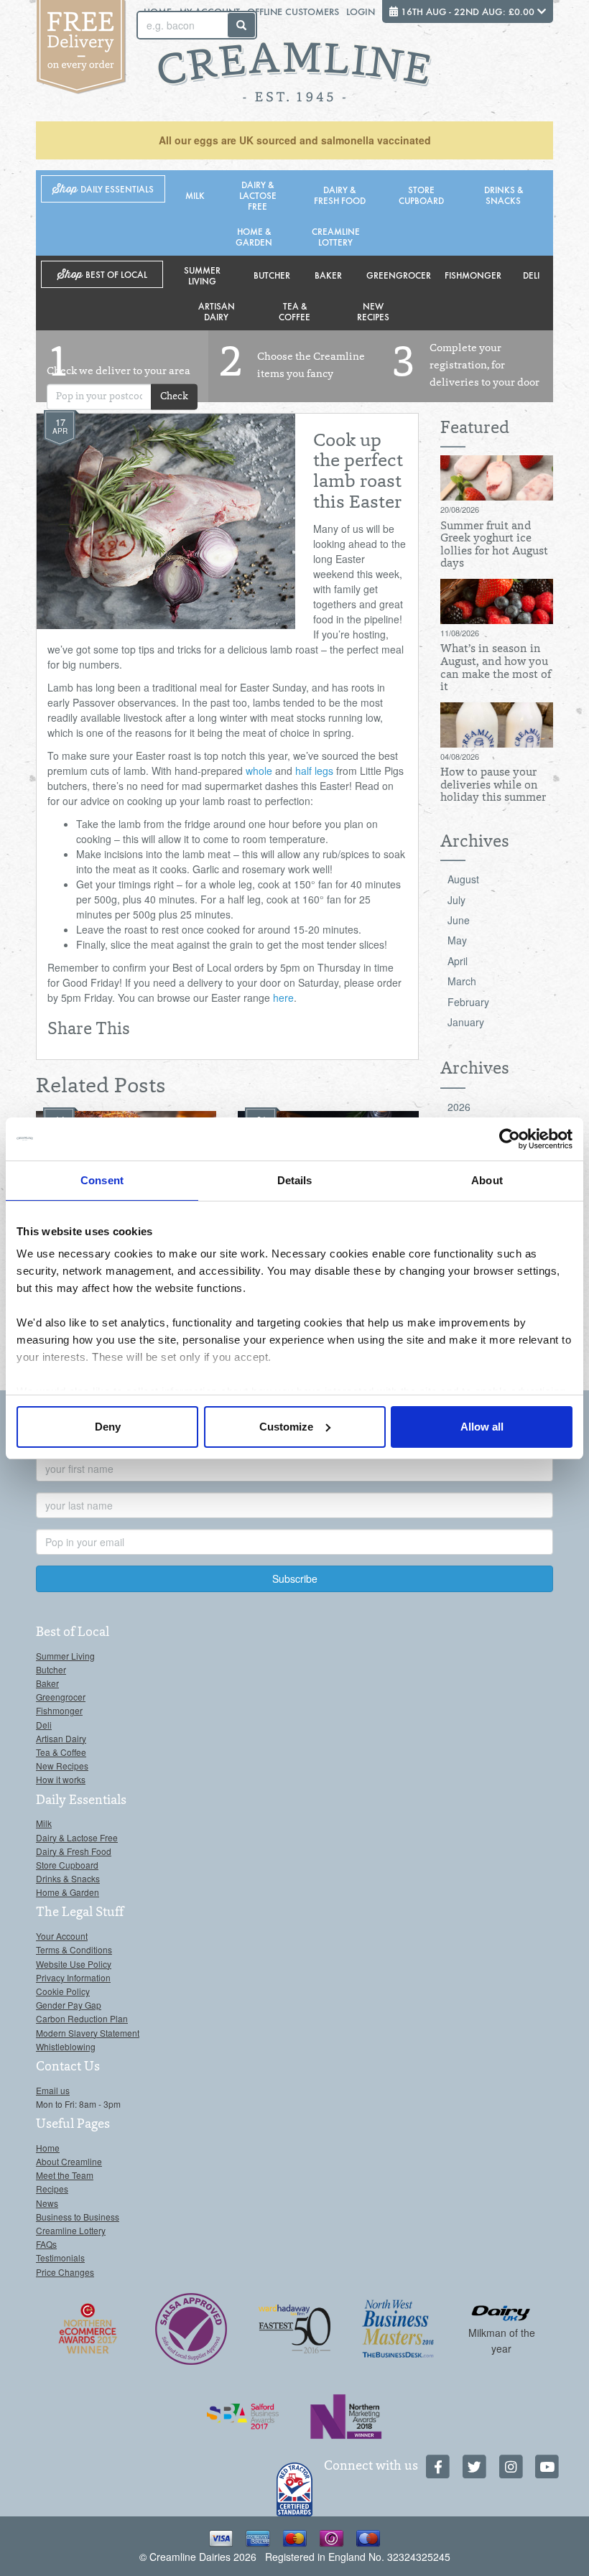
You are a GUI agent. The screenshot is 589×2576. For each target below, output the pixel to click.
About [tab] (487, 1180)
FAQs (46, 2244)
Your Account (62, 1936)
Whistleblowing (66, 2046)
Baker (328, 275)
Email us (53, 2090)
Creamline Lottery (336, 236)
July (456, 900)
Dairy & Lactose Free (258, 195)
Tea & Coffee (294, 311)
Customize (286, 1427)
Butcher (272, 275)
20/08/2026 (460, 509)
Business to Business (78, 2217)
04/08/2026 (460, 756)
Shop (103, 189)
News (47, 2203)
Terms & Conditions (74, 1949)
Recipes (52, 2189)
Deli (531, 275)
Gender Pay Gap (69, 2005)
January (466, 1022)
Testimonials (60, 2258)
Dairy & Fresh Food (340, 195)
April (458, 961)
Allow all (482, 1427)
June (459, 920)
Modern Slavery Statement (88, 2033)
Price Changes (65, 2272)
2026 (459, 1107)
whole (259, 771)
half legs (314, 771)
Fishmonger (473, 275)
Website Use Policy (74, 1964)
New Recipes (373, 311)
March (462, 981)
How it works (61, 1779)
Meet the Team (65, 2175)
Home (48, 2148)
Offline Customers (293, 11)
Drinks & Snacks (504, 195)
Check (174, 396)
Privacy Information (73, 1977)
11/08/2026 (460, 633)
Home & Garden (254, 236)
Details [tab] (295, 1180)
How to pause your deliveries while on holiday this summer (493, 785)
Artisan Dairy (217, 311)
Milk (195, 195)
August (463, 879)
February (468, 1002)
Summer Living (202, 275)
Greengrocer (399, 275)
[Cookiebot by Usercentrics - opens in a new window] (510, 1139)
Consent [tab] (102, 1180)
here (283, 998)
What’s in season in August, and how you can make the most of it (496, 668)
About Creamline (69, 2161)
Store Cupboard (421, 195)
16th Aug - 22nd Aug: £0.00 (468, 11)
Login (361, 11)
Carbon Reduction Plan (82, 2018)
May (457, 940)
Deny (108, 1427)
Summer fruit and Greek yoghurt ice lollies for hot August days (494, 545)
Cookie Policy (63, 1991)
